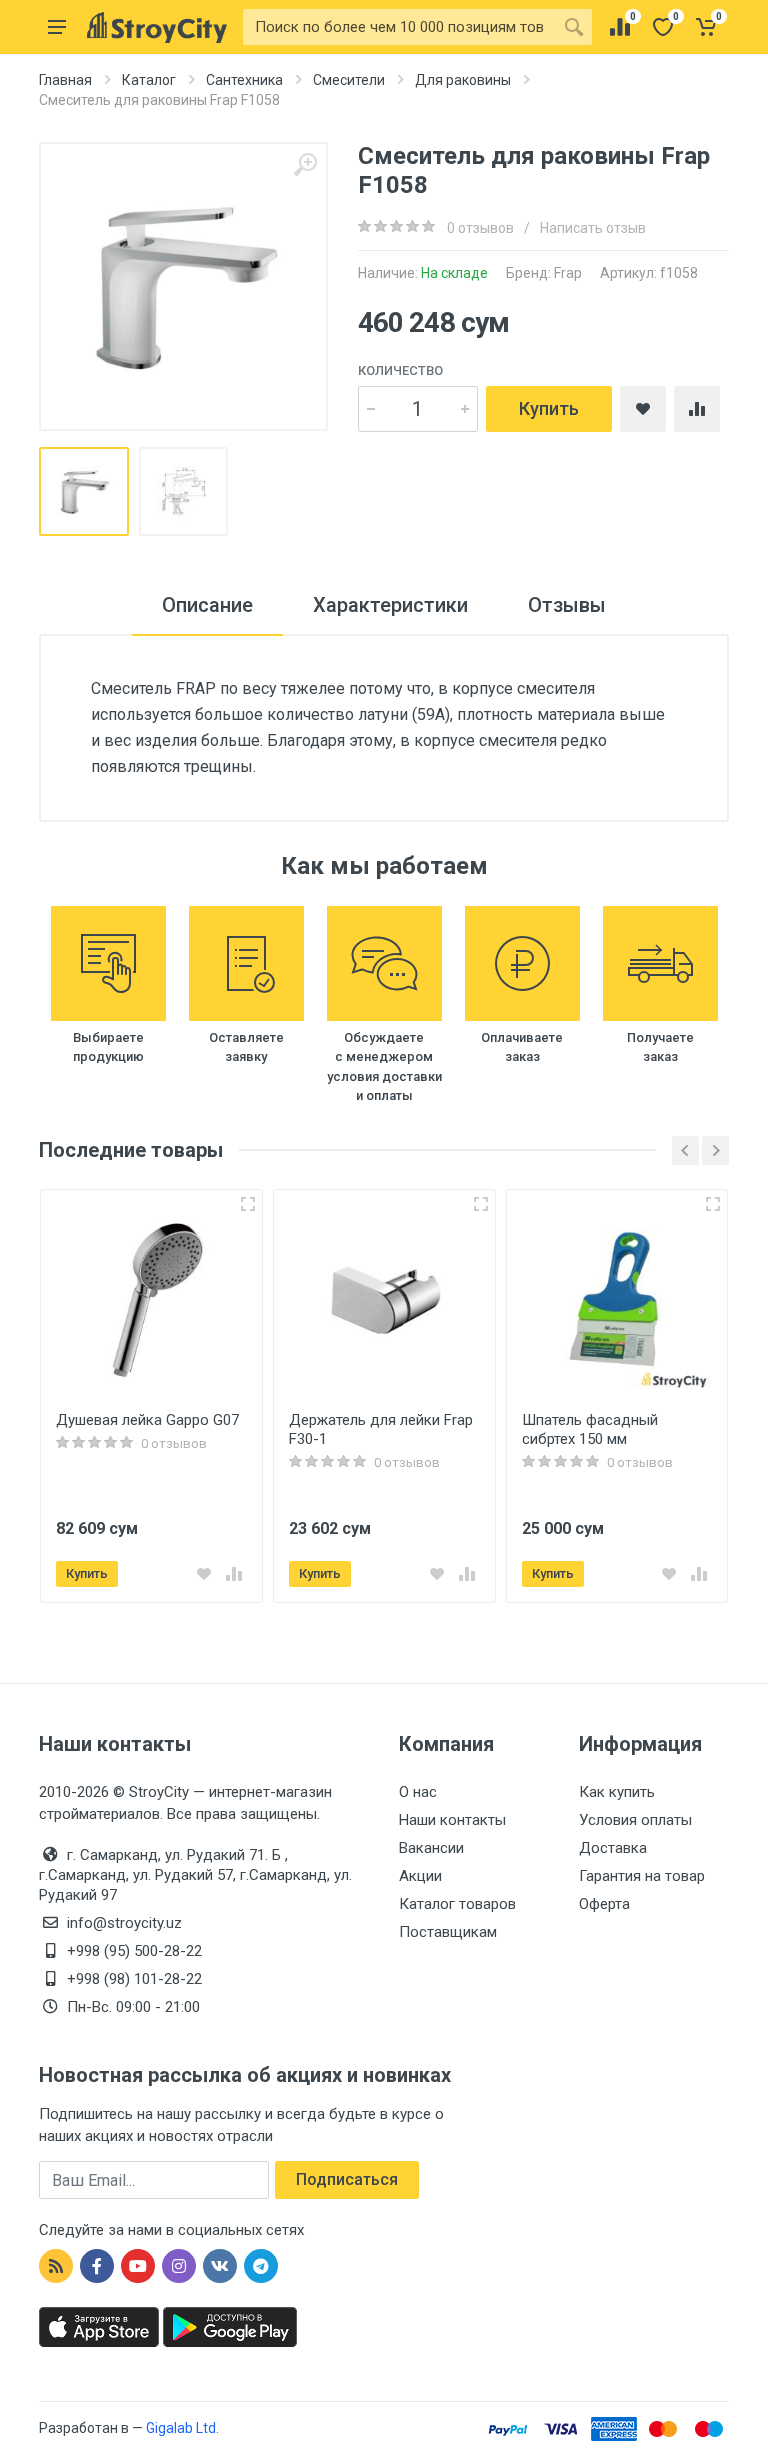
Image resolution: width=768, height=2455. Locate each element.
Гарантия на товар (642, 1876)
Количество (400, 370)
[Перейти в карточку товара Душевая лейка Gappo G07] (151, 1300)
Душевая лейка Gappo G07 (147, 1420)
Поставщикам (448, 1932)
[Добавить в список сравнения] (234, 1574)
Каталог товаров (457, 1904)
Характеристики (390, 605)
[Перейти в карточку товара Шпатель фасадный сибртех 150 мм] (617, 1300)
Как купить (617, 1792)
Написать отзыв (593, 228)
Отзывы (567, 605)
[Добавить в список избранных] (204, 1574)
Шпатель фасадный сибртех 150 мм (590, 1429)
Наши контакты (452, 1820)
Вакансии (431, 1848)
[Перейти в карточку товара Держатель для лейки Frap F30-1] (384, 1300)
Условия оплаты (635, 1820)
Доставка (613, 1848)
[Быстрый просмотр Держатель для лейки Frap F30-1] (481, 1204)
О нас (418, 1792)
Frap (568, 273)
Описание (207, 605)
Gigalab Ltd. (182, 2428)
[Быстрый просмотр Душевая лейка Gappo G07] (248, 1204)
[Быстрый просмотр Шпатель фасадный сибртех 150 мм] (713, 1204)
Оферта (604, 1904)
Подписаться (347, 2179)
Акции (420, 1876)
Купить (549, 408)
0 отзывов (480, 228)
